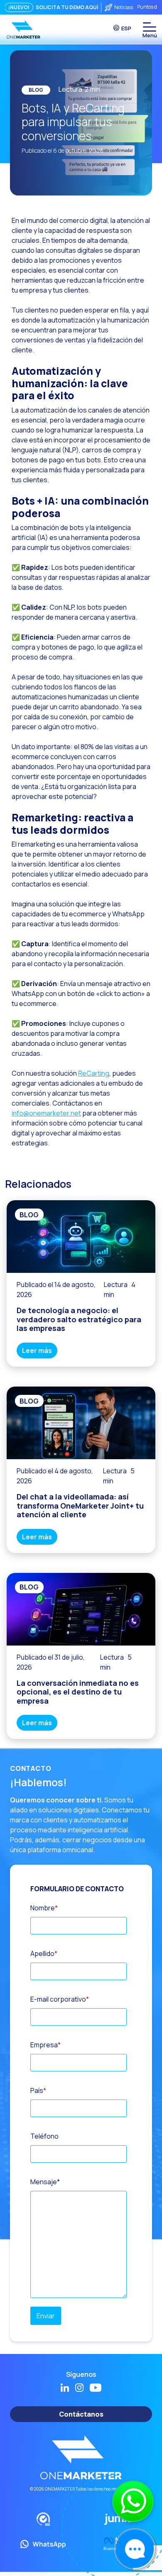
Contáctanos (81, 2414)
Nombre (44, 1908)
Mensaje (45, 2182)
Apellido (44, 1953)
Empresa (45, 2045)
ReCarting (94, 1073)
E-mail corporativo (60, 1999)
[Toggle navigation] (149, 27)
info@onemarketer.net (46, 1113)
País (38, 2090)
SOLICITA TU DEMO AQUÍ (67, 7)
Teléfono (44, 2136)
